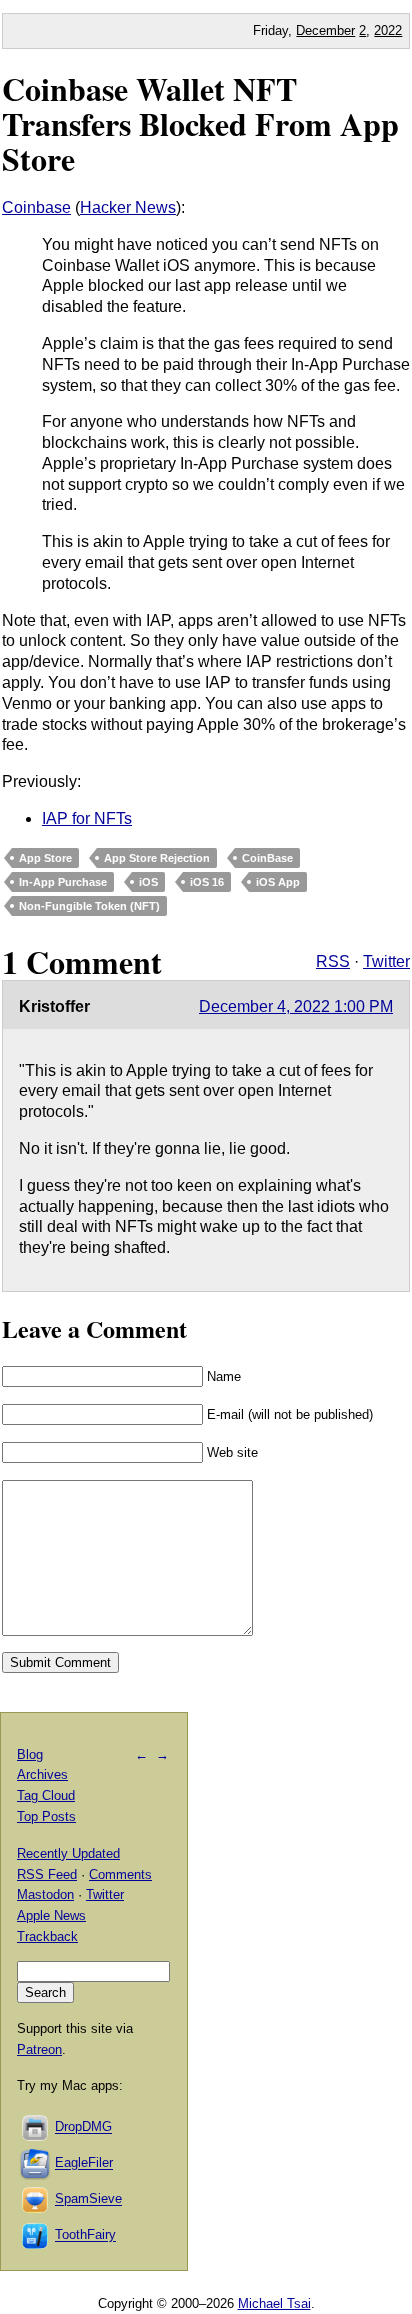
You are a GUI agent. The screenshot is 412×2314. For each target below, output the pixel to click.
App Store (45, 858)
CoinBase (267, 858)
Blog (30, 1754)
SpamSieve (88, 2199)
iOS (148, 882)
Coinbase (36, 207)
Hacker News (128, 207)
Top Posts (46, 1816)
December (325, 30)
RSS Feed (47, 1874)
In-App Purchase (63, 882)
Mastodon (45, 1894)
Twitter (386, 961)
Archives (42, 1774)
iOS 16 (207, 882)
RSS (333, 961)
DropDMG (83, 2127)
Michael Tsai (274, 2303)
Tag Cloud (46, 1795)
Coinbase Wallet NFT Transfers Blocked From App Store (200, 123)
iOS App (278, 882)
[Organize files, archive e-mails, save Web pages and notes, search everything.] (36, 2163)
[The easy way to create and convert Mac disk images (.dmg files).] (36, 2127)
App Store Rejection (157, 858)
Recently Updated (68, 1853)
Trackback (47, 1936)
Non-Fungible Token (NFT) (89, 906)
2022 (388, 30)
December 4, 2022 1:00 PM (296, 1006)
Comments (120, 1874)
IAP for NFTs (87, 818)
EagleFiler (84, 2163)
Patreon (39, 2049)
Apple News (51, 1915)
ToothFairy (85, 2235)
